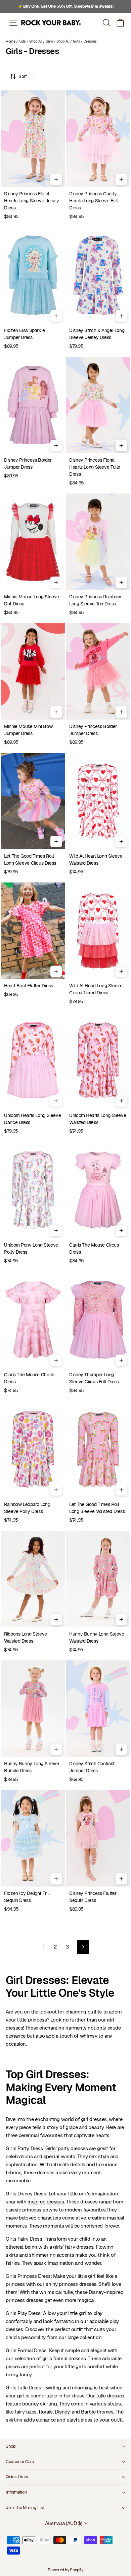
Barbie (88, 2412)
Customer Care (20, 2462)
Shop (11, 2446)
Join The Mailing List (25, 2507)
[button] (120, 23)
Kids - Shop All (30, 41)
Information (16, 2492)
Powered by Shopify (65, 2570)
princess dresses (78, 2284)
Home (11, 41)
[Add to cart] (56, 179)
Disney (96, 2292)
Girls (51, 2148)
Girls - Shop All (58, 41)
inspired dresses (46, 2202)
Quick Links (17, 2477)
